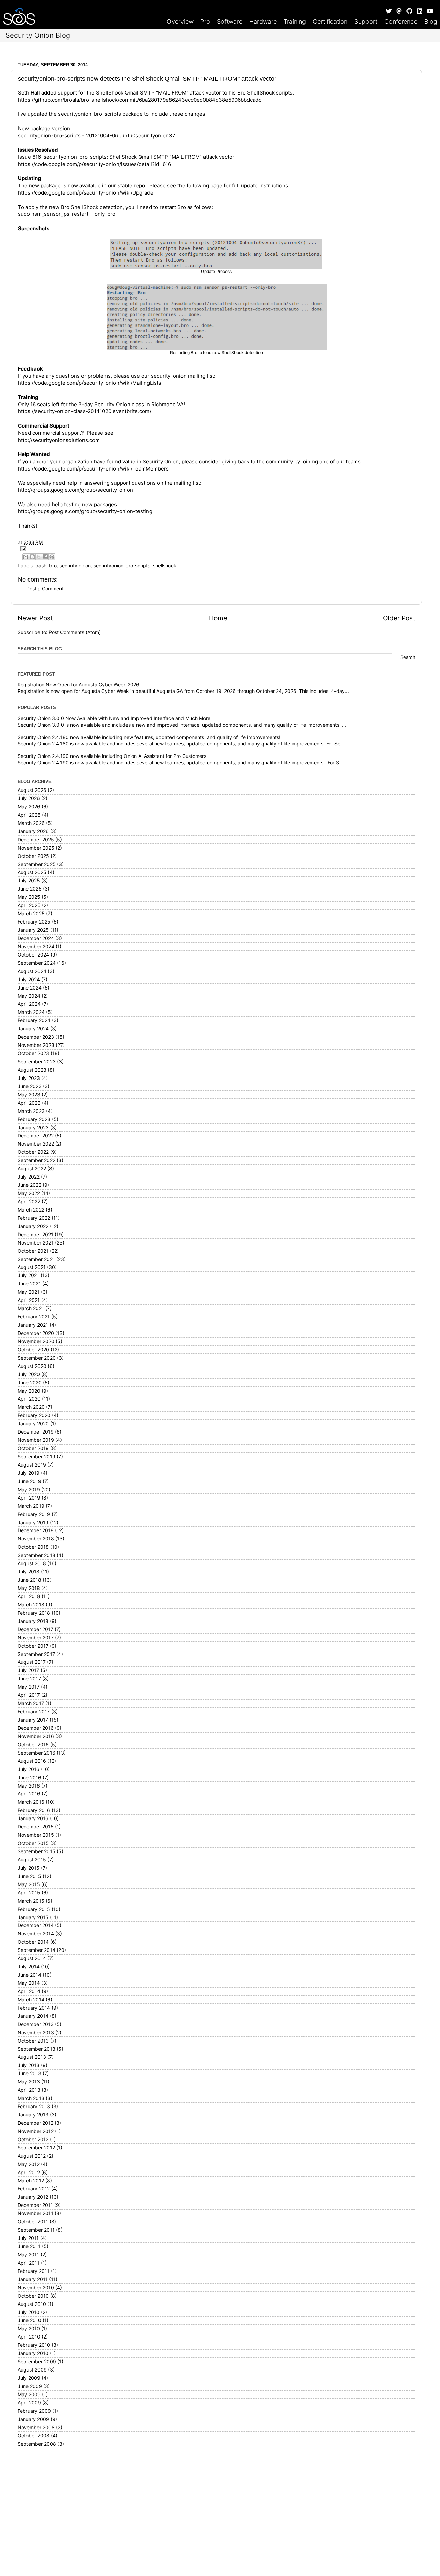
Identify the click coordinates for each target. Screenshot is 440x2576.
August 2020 (32, 1366)
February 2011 (34, 2271)
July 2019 (29, 1473)
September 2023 (37, 1062)
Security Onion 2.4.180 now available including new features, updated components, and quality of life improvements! (149, 737)
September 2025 (37, 864)
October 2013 (33, 2041)
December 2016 (36, 1728)
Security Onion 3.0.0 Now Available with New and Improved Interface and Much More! (115, 718)
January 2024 (33, 1029)
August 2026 (32, 790)
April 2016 (29, 1794)
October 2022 (33, 1152)
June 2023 (30, 1086)
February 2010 (34, 2345)
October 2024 (33, 955)
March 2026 (31, 823)
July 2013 (29, 2065)
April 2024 (29, 1004)
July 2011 (28, 2238)
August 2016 (32, 1761)
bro (53, 566)
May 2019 (29, 1490)
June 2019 (29, 1481)
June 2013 (29, 2074)
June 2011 (29, 2246)
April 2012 (29, 2173)
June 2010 (29, 2320)
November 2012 (36, 2131)
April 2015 (29, 1893)
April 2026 (29, 815)
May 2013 (29, 2082)
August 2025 (32, 872)
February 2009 (34, 2411)
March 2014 (31, 2000)
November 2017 (36, 1638)
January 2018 (33, 1621)
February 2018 (34, 1613)
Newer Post (35, 618)
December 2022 (36, 1136)
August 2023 (32, 1070)
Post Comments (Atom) (75, 632)
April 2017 (29, 1695)
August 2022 (32, 1169)
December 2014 (36, 1925)
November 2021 (36, 1243)
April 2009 (29, 2403)
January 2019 (33, 1523)
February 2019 (34, 1514)
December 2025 (36, 840)
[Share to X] (39, 557)
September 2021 (36, 1259)
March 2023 (31, 1111)
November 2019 (36, 1440)
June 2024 (30, 988)
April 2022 (29, 1202)
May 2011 (28, 2255)
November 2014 (36, 1934)
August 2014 (32, 1958)
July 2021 (28, 1275)
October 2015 (33, 1843)
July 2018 (29, 1572)
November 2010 (36, 2288)
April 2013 (29, 2090)
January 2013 (33, 2115)
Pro (205, 21)
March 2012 (31, 2181)
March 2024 (31, 1012)
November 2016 (36, 1736)
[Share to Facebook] (45, 557)
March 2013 (31, 2098)
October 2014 (33, 1942)
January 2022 (33, 1226)
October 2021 (33, 1251)
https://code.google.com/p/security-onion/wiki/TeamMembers (93, 469)
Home (218, 618)
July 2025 (29, 881)
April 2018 (29, 1596)
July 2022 (29, 1177)
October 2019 (33, 1448)
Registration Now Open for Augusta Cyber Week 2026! (79, 685)
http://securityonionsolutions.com (59, 440)
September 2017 (36, 1654)
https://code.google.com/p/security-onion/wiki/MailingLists (90, 383)
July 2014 (29, 1967)
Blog (431, 21)
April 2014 (29, 1991)
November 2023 (36, 1045)
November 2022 (36, 1144)
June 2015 (29, 1876)
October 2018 (33, 1547)
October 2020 (33, 1350)
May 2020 (29, 1391)
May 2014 (29, 1983)
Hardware (263, 21)
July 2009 (29, 2378)
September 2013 (36, 2049)
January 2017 (33, 1720)
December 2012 (35, 2123)
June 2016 (29, 1778)
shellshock (165, 566)
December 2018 (36, 1530)
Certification (330, 21)
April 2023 (29, 1103)
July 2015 (29, 1868)
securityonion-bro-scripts (122, 566)
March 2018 (31, 1605)
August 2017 (32, 1662)
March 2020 (31, 1407)
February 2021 (34, 1317)
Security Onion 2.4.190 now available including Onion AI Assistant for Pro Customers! (113, 756)
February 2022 (34, 1218)
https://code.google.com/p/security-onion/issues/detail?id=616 (95, 164)
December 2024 (36, 938)
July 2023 (29, 1078)
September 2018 (36, 1555)
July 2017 (28, 1670)
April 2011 (29, 2263)
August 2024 (32, 971)
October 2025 (33, 856)
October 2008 (34, 2436)
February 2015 (34, 1909)
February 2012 (34, 2189)
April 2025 (29, 905)
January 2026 (33, 831)
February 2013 (34, 2107)
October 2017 (33, 1646)
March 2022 (31, 1210)
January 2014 (33, 2016)
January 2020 (33, 1424)
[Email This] (26, 557)
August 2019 (32, 1465)
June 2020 (30, 1383)
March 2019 (31, 1506)
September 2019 (36, 1457)
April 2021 (29, 1300)
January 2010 (33, 2353)
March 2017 (31, 1703)
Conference (401, 21)
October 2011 (33, 2222)
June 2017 (29, 1679)
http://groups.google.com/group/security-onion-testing (85, 511)
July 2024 (29, 980)
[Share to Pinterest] (52, 557)
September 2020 (37, 1358)
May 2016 (29, 1786)
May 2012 (29, 2164)
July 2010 (29, 2312)
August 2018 (32, 1563)
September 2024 (37, 963)
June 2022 (29, 1185)
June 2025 (30, 889)
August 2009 (32, 2370)
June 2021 (29, 1284)
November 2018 (36, 1539)
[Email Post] (216, 549)
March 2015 (31, 1901)
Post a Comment (45, 589)
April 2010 (29, 2337)
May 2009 (29, 2395)
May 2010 (29, 2329)
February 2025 (34, 922)
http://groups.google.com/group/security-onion (75, 490)
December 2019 (36, 1432)
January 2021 (33, 1325)
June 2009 (30, 2386)
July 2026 (29, 798)
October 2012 (33, 2140)
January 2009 (33, 2419)
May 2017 (29, 1687)
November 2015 (36, 1835)
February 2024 (34, 1020)
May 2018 (29, 1588)
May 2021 (29, 1292)
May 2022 (29, 1193)
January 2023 (33, 1128)
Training (295, 21)
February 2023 (34, 1119)
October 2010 (33, 2296)
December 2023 (36, 1037)
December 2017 (35, 1629)
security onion (75, 566)
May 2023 (29, 1095)
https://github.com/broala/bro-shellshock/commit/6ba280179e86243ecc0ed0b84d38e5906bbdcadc (140, 100)
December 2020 (36, 1333)
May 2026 (29, 807)
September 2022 (36, 1160)
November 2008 (36, 2428)
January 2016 (33, 1818)
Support (366, 21)
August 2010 (32, 2304)
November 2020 (36, 1341)
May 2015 (29, 1884)
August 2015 (32, 1860)
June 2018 (29, 1580)
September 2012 (36, 2148)
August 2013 (32, 2057)
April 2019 (29, 1498)
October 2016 (33, 1745)
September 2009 (37, 2362)
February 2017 (34, 1712)
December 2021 (35, 1235)
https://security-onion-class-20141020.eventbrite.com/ (85, 411)
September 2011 (36, 2230)
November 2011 (35, 2213)
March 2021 (31, 1308)
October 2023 (33, 1053)
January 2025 (33, 930)
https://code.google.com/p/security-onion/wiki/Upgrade (86, 193)
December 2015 (36, 1827)
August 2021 (32, 1267)
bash (41, 566)
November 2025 (36, 848)
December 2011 (35, 2205)
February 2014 (34, 2008)
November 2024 (36, 947)
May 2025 (29, 897)
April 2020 (29, 1399)
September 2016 (36, 1753)
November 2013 (36, 2033)
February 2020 (34, 1415)
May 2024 (29, 996)
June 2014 (29, 1975)
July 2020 (29, 1374)
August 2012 (32, 2156)
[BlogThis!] (32, 557)
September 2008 (37, 2444)
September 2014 (36, 1950)
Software (230, 21)
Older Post (399, 618)
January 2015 (33, 1917)
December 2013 (36, 2024)
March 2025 (31, 914)
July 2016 (29, 1769)
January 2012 (33, 2197)
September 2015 (36, 1851)
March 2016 (31, 1802)
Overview (180, 21)
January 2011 (33, 2279)
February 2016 (34, 1810)
